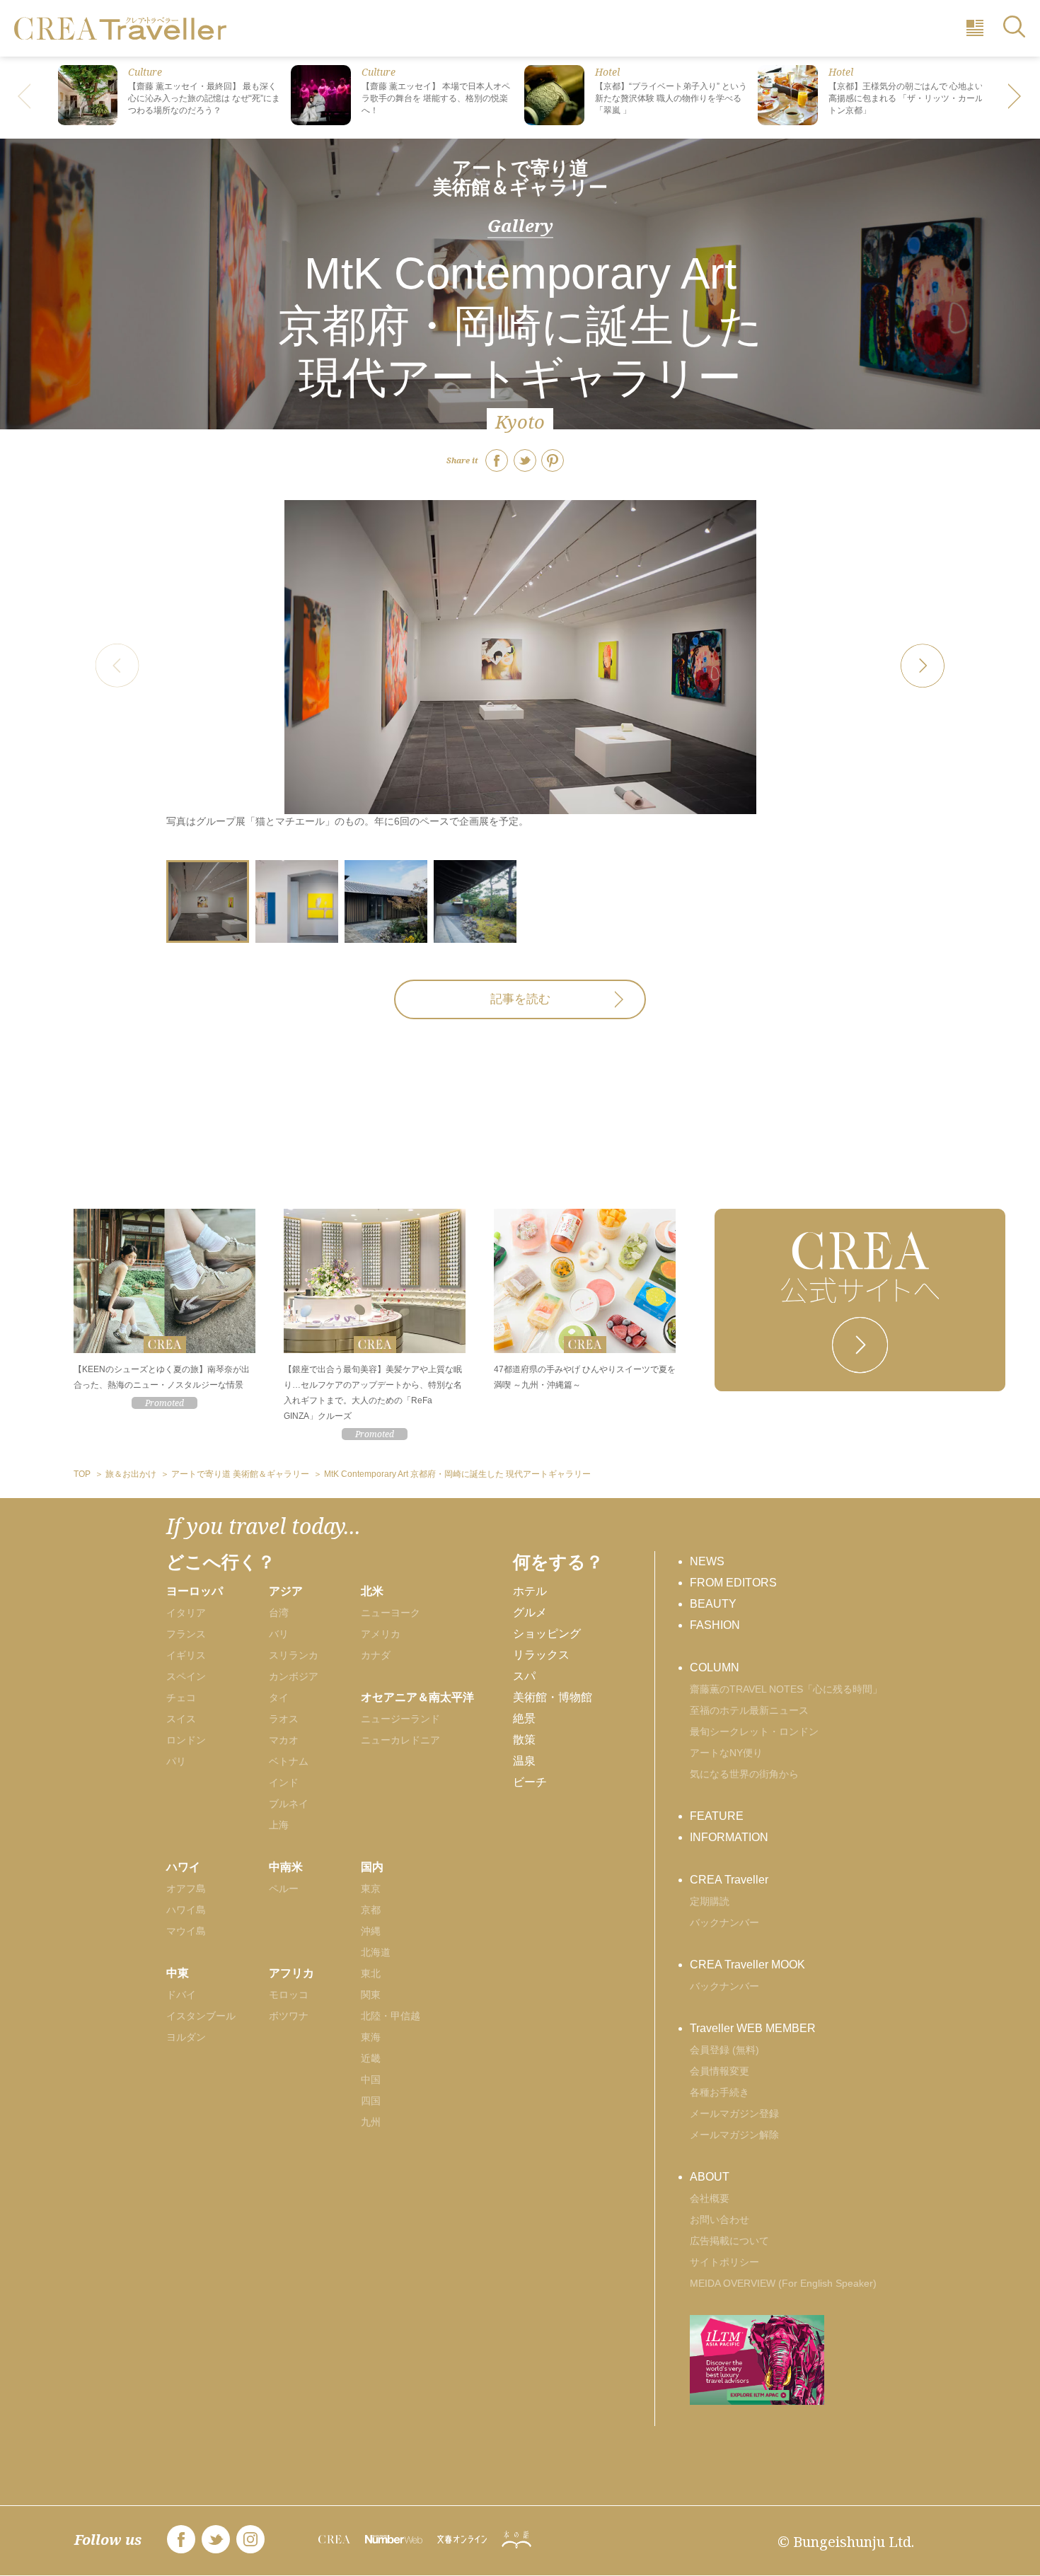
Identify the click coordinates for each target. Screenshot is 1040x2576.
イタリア (186, 1613)
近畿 (371, 2058)
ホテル (530, 1591)
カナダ (376, 1655)
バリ (279, 1634)
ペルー (284, 1889)
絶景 (524, 1718)
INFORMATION (729, 1837)
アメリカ (381, 1634)
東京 (371, 1889)
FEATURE (717, 1816)
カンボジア (294, 1676)
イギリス (186, 1655)
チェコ (181, 1698)
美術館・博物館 (553, 1697)
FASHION (715, 1625)
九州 (371, 2122)
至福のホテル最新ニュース (749, 1710)
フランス (186, 1634)
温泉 (524, 1761)
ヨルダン (186, 2037)
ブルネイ (289, 1804)
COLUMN (715, 1667)
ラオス (284, 1719)
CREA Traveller (729, 1880)
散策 (524, 1740)
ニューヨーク (391, 1613)
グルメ (530, 1612)
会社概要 (710, 2198)
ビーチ (530, 1782)
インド (284, 1782)
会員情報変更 (720, 2071)
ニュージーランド (400, 1719)
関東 (371, 1995)
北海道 (376, 1952)
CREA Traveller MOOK (747, 1965)
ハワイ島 (186, 1910)
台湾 (279, 1613)
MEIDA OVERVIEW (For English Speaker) (783, 2283)
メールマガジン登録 (734, 2113)
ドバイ (181, 1995)
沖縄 (371, 1931)
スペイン (186, 1676)
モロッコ (289, 1995)
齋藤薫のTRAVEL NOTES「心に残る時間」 (786, 1689)
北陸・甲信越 (391, 2016)
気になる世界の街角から (744, 1774)
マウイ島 (186, 1931)
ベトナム (289, 1761)
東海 (371, 2037)
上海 (279, 1825)
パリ (176, 1761)
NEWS (707, 1561)
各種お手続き (720, 2092)
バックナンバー (724, 1922)
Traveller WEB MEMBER (753, 2028)
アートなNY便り (726, 1753)
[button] (1015, 98)
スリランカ (294, 1655)
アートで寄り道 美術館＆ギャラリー (520, 178)
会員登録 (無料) (724, 2050)
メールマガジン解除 (734, 2135)
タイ (279, 1698)
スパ (524, 1676)
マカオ (284, 1740)
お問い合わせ (720, 2220)
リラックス (541, 1655)
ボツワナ (289, 2016)
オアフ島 (186, 1889)
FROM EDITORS (733, 1583)
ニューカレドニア (400, 1740)
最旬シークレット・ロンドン (754, 1731)
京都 (371, 1910)
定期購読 (710, 1901)
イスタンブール (201, 2016)
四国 (371, 2101)
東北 (371, 1973)
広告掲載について (729, 2241)
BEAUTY (713, 1604)
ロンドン (186, 1740)
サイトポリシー (724, 2262)
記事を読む (520, 999)
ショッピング (547, 1634)
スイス (181, 1719)
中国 (371, 2079)
